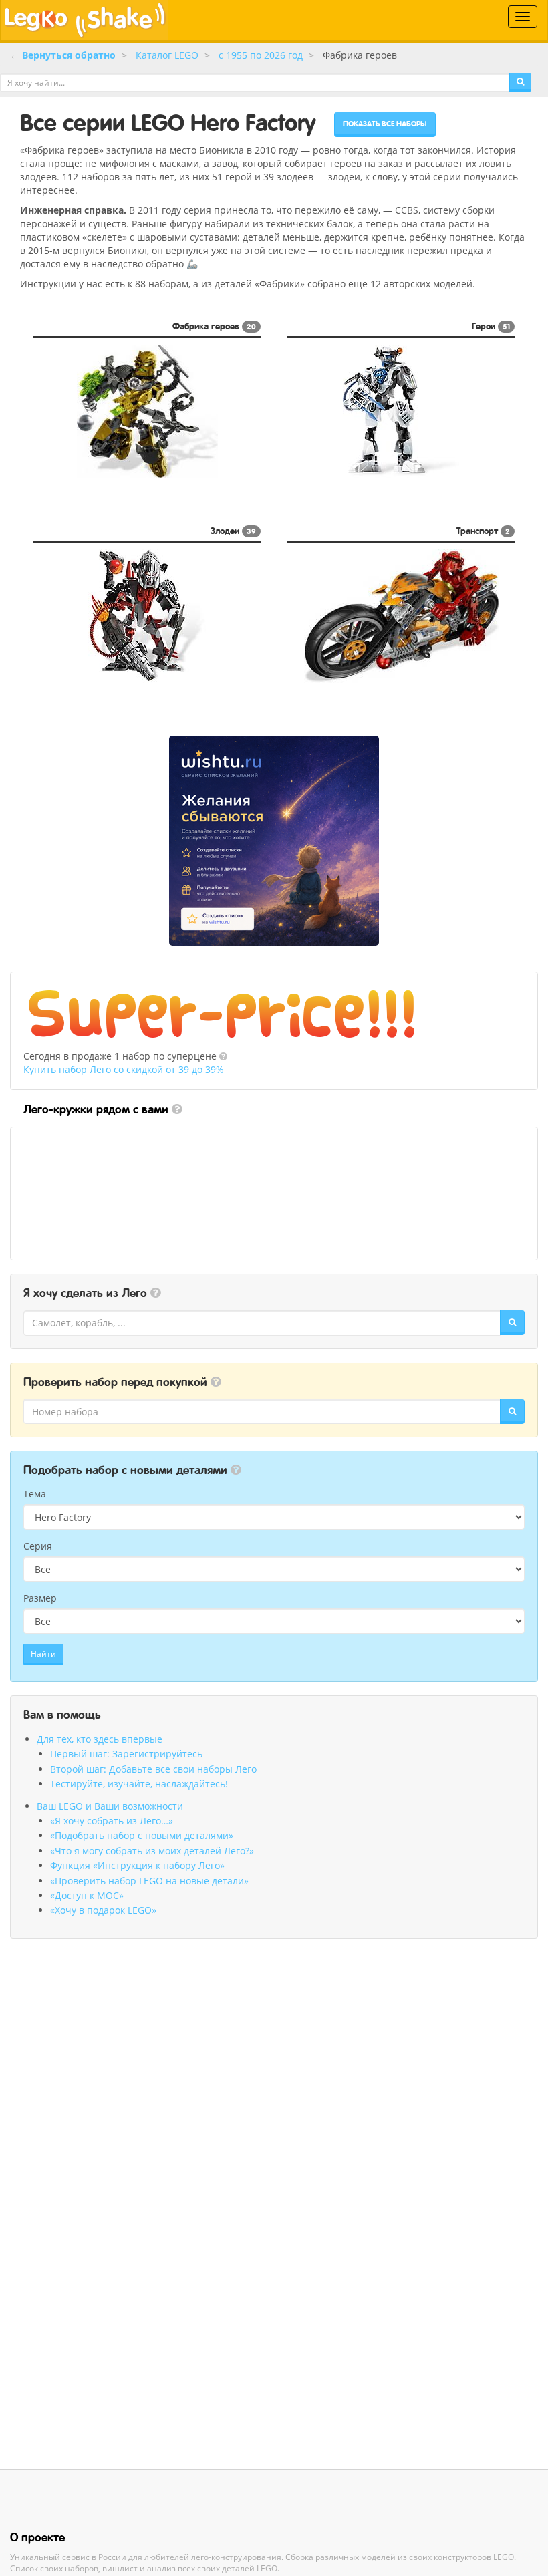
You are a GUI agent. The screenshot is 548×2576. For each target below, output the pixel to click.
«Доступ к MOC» (87, 1895)
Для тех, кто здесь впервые (100, 1739)
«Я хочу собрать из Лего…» (112, 1821)
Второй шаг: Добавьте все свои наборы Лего (153, 1769)
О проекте (37, 2537)
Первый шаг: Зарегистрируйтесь (126, 1754)
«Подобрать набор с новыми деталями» (142, 1835)
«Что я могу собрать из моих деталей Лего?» (152, 1851)
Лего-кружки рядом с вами (96, 1109)
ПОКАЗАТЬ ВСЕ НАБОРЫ (385, 124)
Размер (40, 1598)
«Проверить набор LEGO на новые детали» (149, 1881)
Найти (43, 1654)
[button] (223, 1056)
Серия (38, 1546)
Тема (35, 1494)
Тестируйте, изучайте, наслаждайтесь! (139, 1784)
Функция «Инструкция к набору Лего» (137, 1865)
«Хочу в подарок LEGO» (103, 1910)
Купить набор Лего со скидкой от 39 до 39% (124, 1069)
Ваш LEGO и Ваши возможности (110, 1806)
